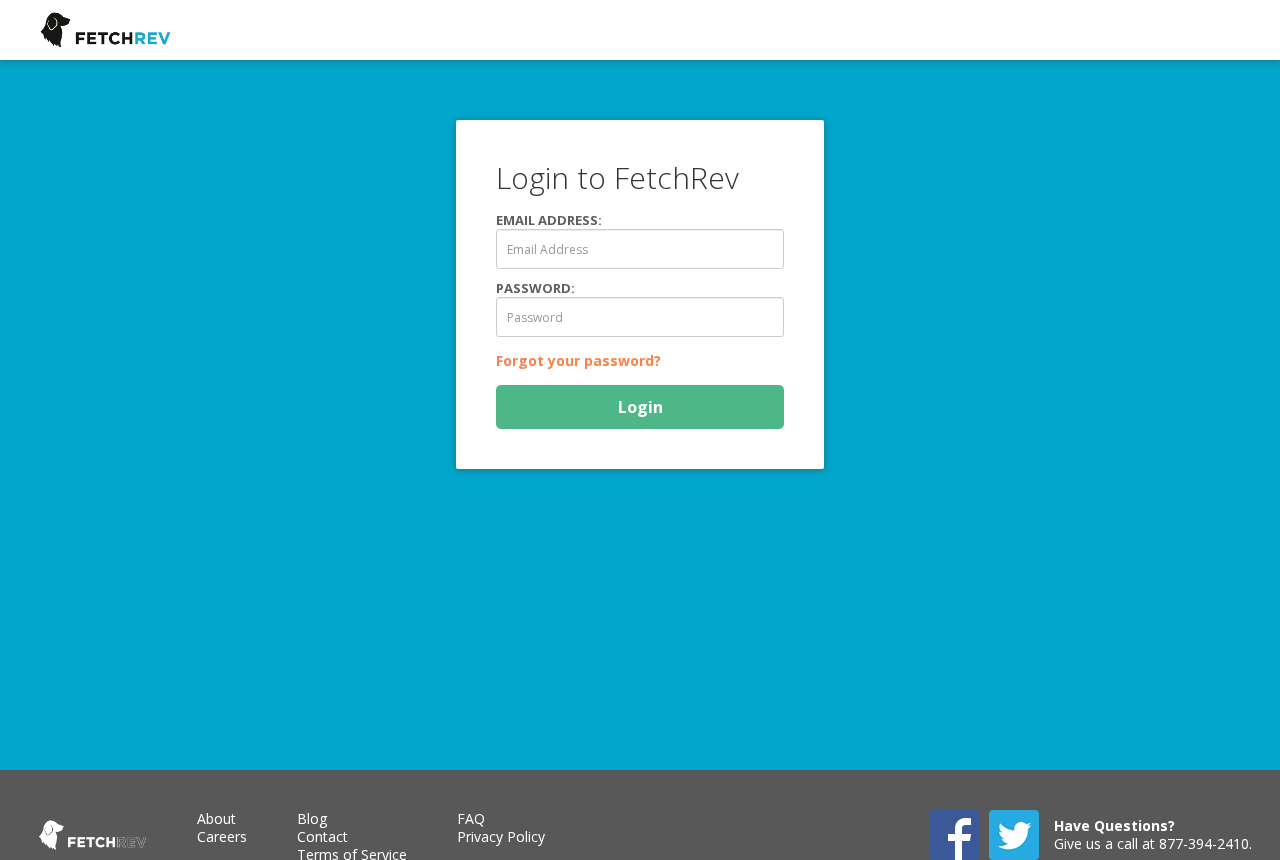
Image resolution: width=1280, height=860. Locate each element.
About (216, 818)
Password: (535, 288)
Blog (312, 818)
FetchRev (105, 32)
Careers (222, 836)
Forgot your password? (578, 360)
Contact (322, 836)
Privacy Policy (501, 836)
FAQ (471, 818)
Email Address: (549, 220)
